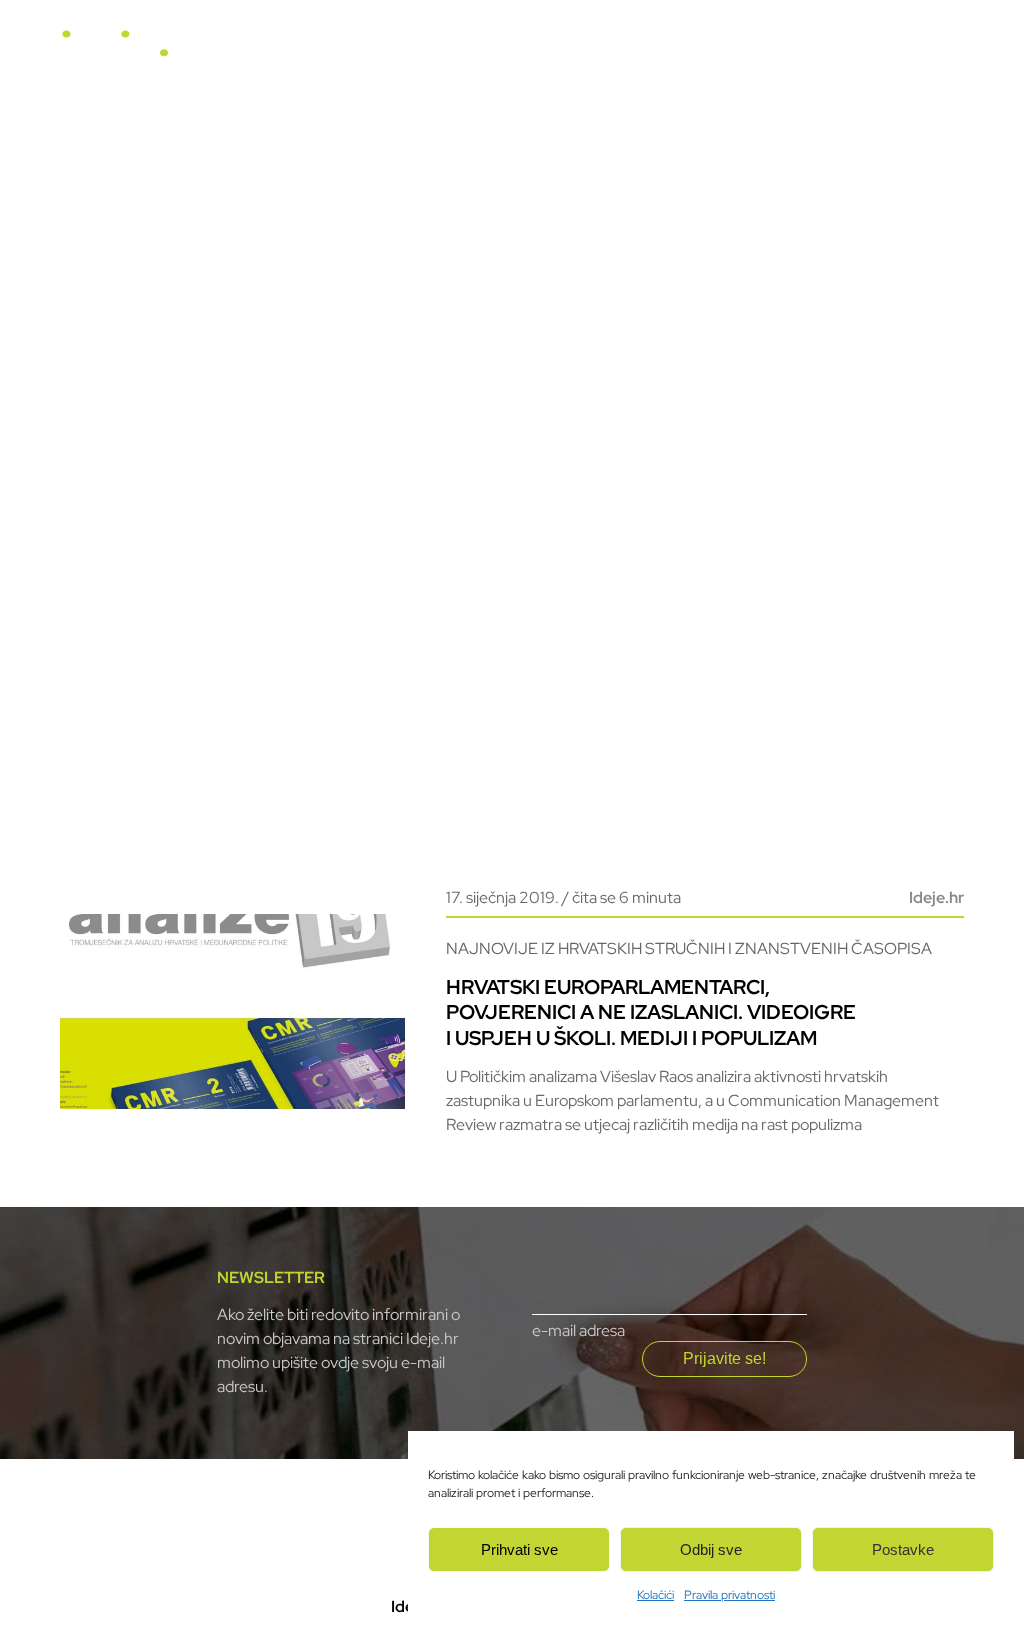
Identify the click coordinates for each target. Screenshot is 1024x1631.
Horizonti (586, 51)
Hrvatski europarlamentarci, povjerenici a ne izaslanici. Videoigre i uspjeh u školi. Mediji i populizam (651, 1012)
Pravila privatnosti (729, 1595)
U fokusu (495, 51)
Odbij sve (711, 1549)
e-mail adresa (578, 1330)
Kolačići (655, 1595)
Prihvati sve (519, 1549)
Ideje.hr (936, 897)
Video (666, 51)
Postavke (903, 1549)
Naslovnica (398, 51)
